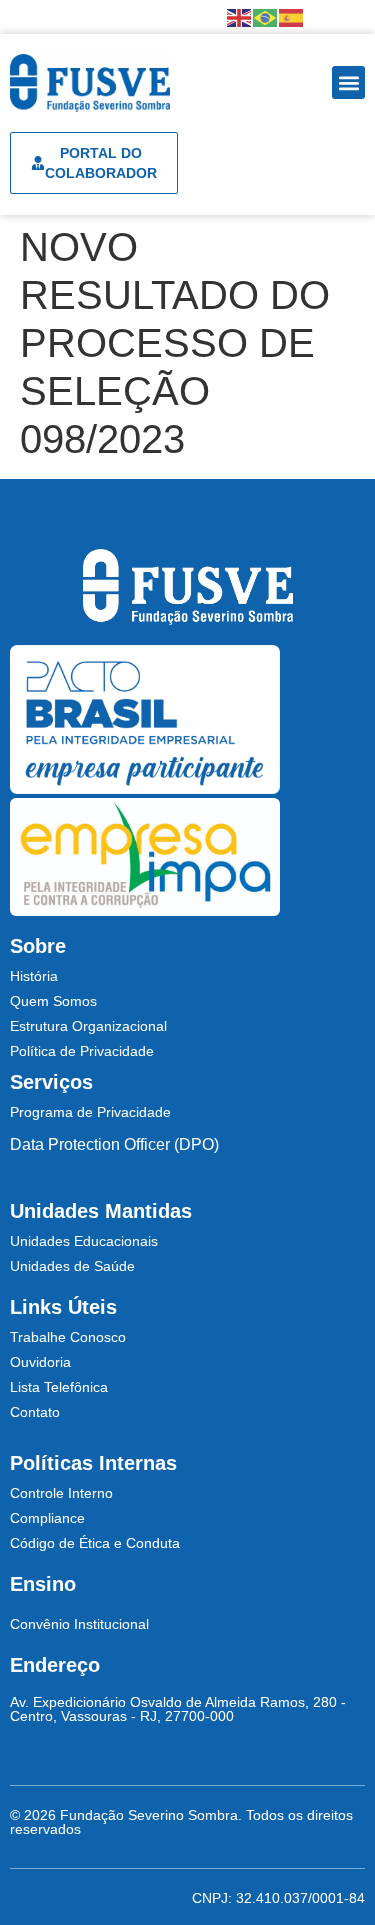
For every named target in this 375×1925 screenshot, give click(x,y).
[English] (240, 16)
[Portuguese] (266, 16)
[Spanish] (292, 16)
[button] (348, 82)
